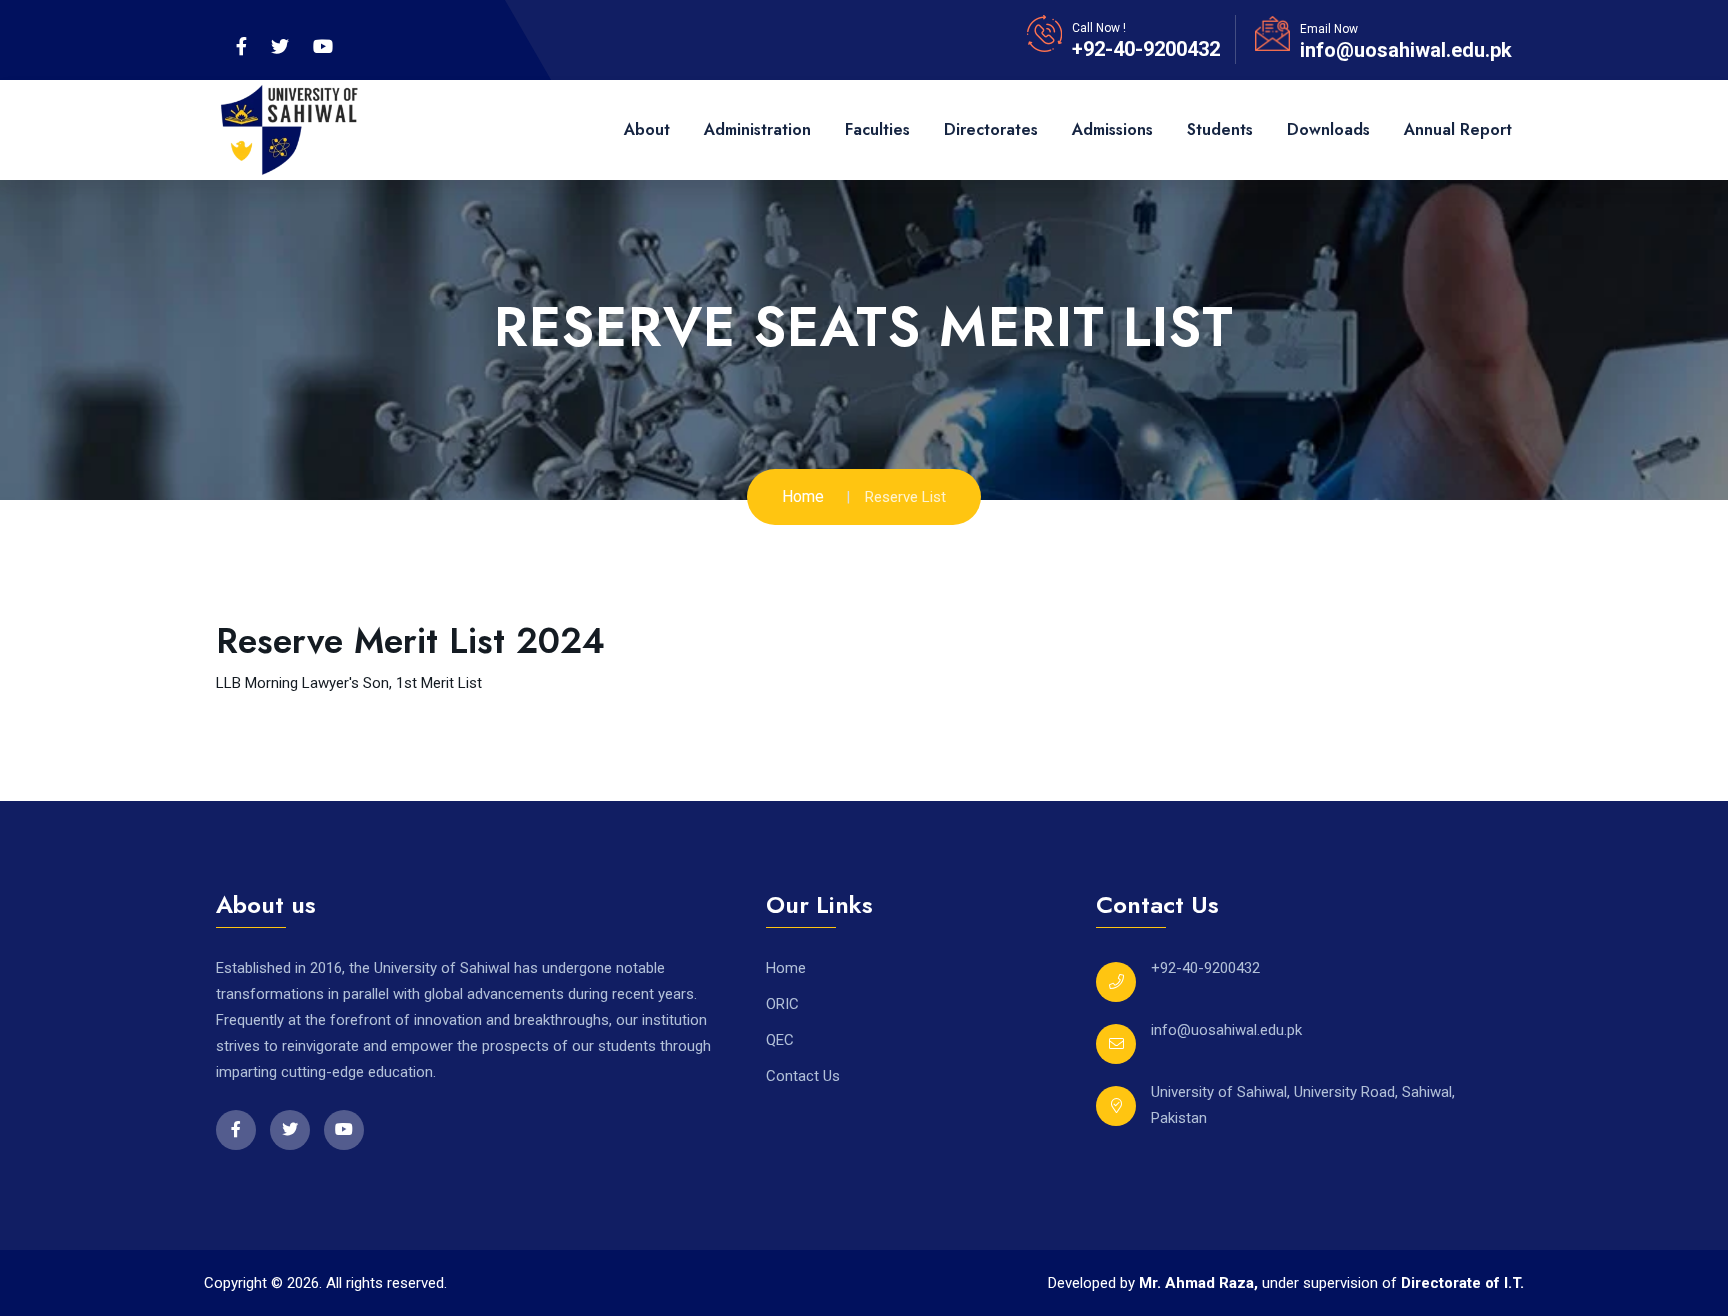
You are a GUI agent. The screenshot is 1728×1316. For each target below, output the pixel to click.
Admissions (1112, 129)
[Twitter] (280, 47)
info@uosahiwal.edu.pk (1406, 50)
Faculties (877, 129)
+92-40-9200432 (1146, 49)
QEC (780, 1040)
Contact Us (803, 1076)
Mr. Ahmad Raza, (1200, 1283)
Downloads (1328, 129)
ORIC (782, 1004)
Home (803, 496)
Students (1220, 129)
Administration (757, 129)
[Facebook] (241, 47)
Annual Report (1458, 129)
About (647, 129)
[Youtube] (323, 47)
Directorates (991, 129)
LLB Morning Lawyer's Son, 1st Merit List (349, 683)
